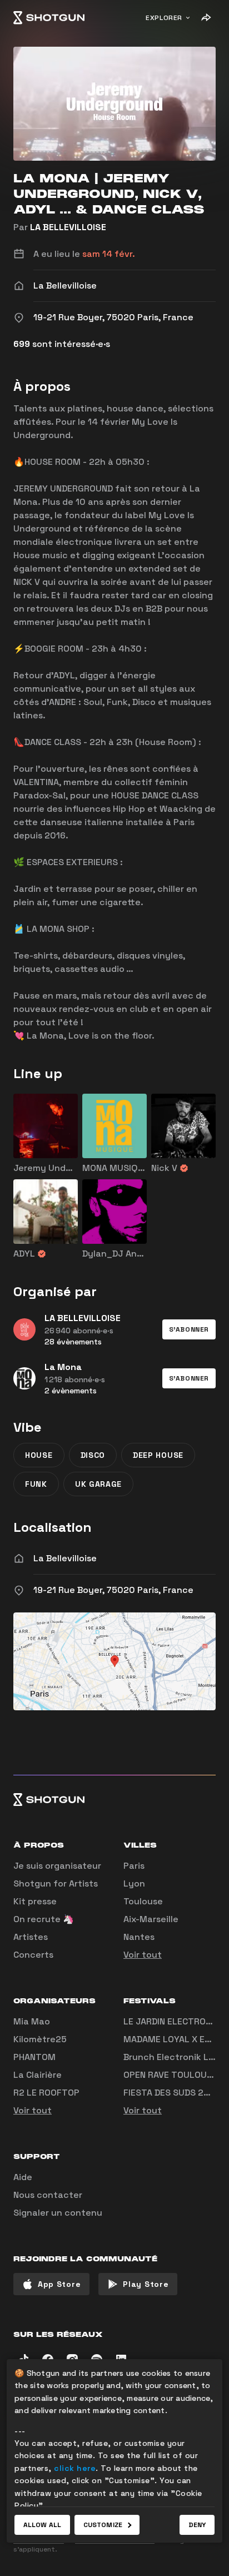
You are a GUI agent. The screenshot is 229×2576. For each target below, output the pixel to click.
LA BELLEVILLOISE (68, 227)
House (39, 1455)
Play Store (146, 2284)
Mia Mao (32, 2021)
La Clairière (38, 2075)
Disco (93, 1455)
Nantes (139, 1937)
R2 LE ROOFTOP (46, 2093)
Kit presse (35, 1901)
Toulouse (143, 1901)
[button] (189, 1329)
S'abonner (189, 1329)
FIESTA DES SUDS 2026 (172, 2093)
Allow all (42, 2525)
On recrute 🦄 (44, 1919)
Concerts (33, 1955)
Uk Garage (98, 1484)
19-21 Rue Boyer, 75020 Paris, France (113, 1590)
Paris (134, 1866)
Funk (36, 1484)
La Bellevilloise (65, 1558)
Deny (197, 2525)
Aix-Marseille (151, 1919)
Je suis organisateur (57, 1866)
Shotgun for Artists (56, 1883)
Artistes (31, 1937)
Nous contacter (48, 2195)
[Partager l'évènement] (206, 18)
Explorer (164, 18)
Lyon (134, 1883)
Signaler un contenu (58, 2213)
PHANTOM (34, 2057)
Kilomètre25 (40, 2039)
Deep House (158, 1455)
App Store (59, 2284)
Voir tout (143, 1955)
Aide (23, 2177)
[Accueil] (49, 18)
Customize (103, 2525)
